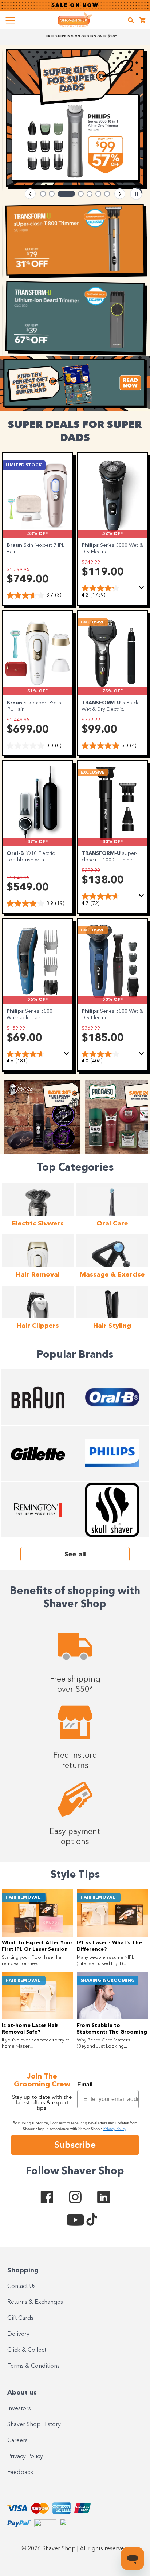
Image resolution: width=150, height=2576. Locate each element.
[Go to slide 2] (52, 194)
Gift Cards (20, 2318)
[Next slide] (120, 194)
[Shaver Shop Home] (75, 20)
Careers (17, 2441)
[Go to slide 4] (81, 194)
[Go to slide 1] (43, 194)
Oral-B (16, 853)
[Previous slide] (30, 194)
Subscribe (75, 2145)
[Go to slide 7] (107, 194)
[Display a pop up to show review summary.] (143, 590)
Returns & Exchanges (35, 2302)
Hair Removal (23, 1897)
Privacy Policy (25, 2457)
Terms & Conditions (33, 2366)
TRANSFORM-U (102, 703)
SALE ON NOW (75, 5)
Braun (15, 545)
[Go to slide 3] (66, 194)
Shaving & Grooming (108, 1981)
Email (85, 2084)
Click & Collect (27, 2350)
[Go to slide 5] (90, 194)
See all (75, 1555)
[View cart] (143, 21)
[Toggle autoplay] (136, 194)
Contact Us (21, 2286)
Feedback (20, 2473)
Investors (19, 2409)
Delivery (18, 2334)
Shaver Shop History (34, 2425)
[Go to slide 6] (98, 194)
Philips (91, 545)
